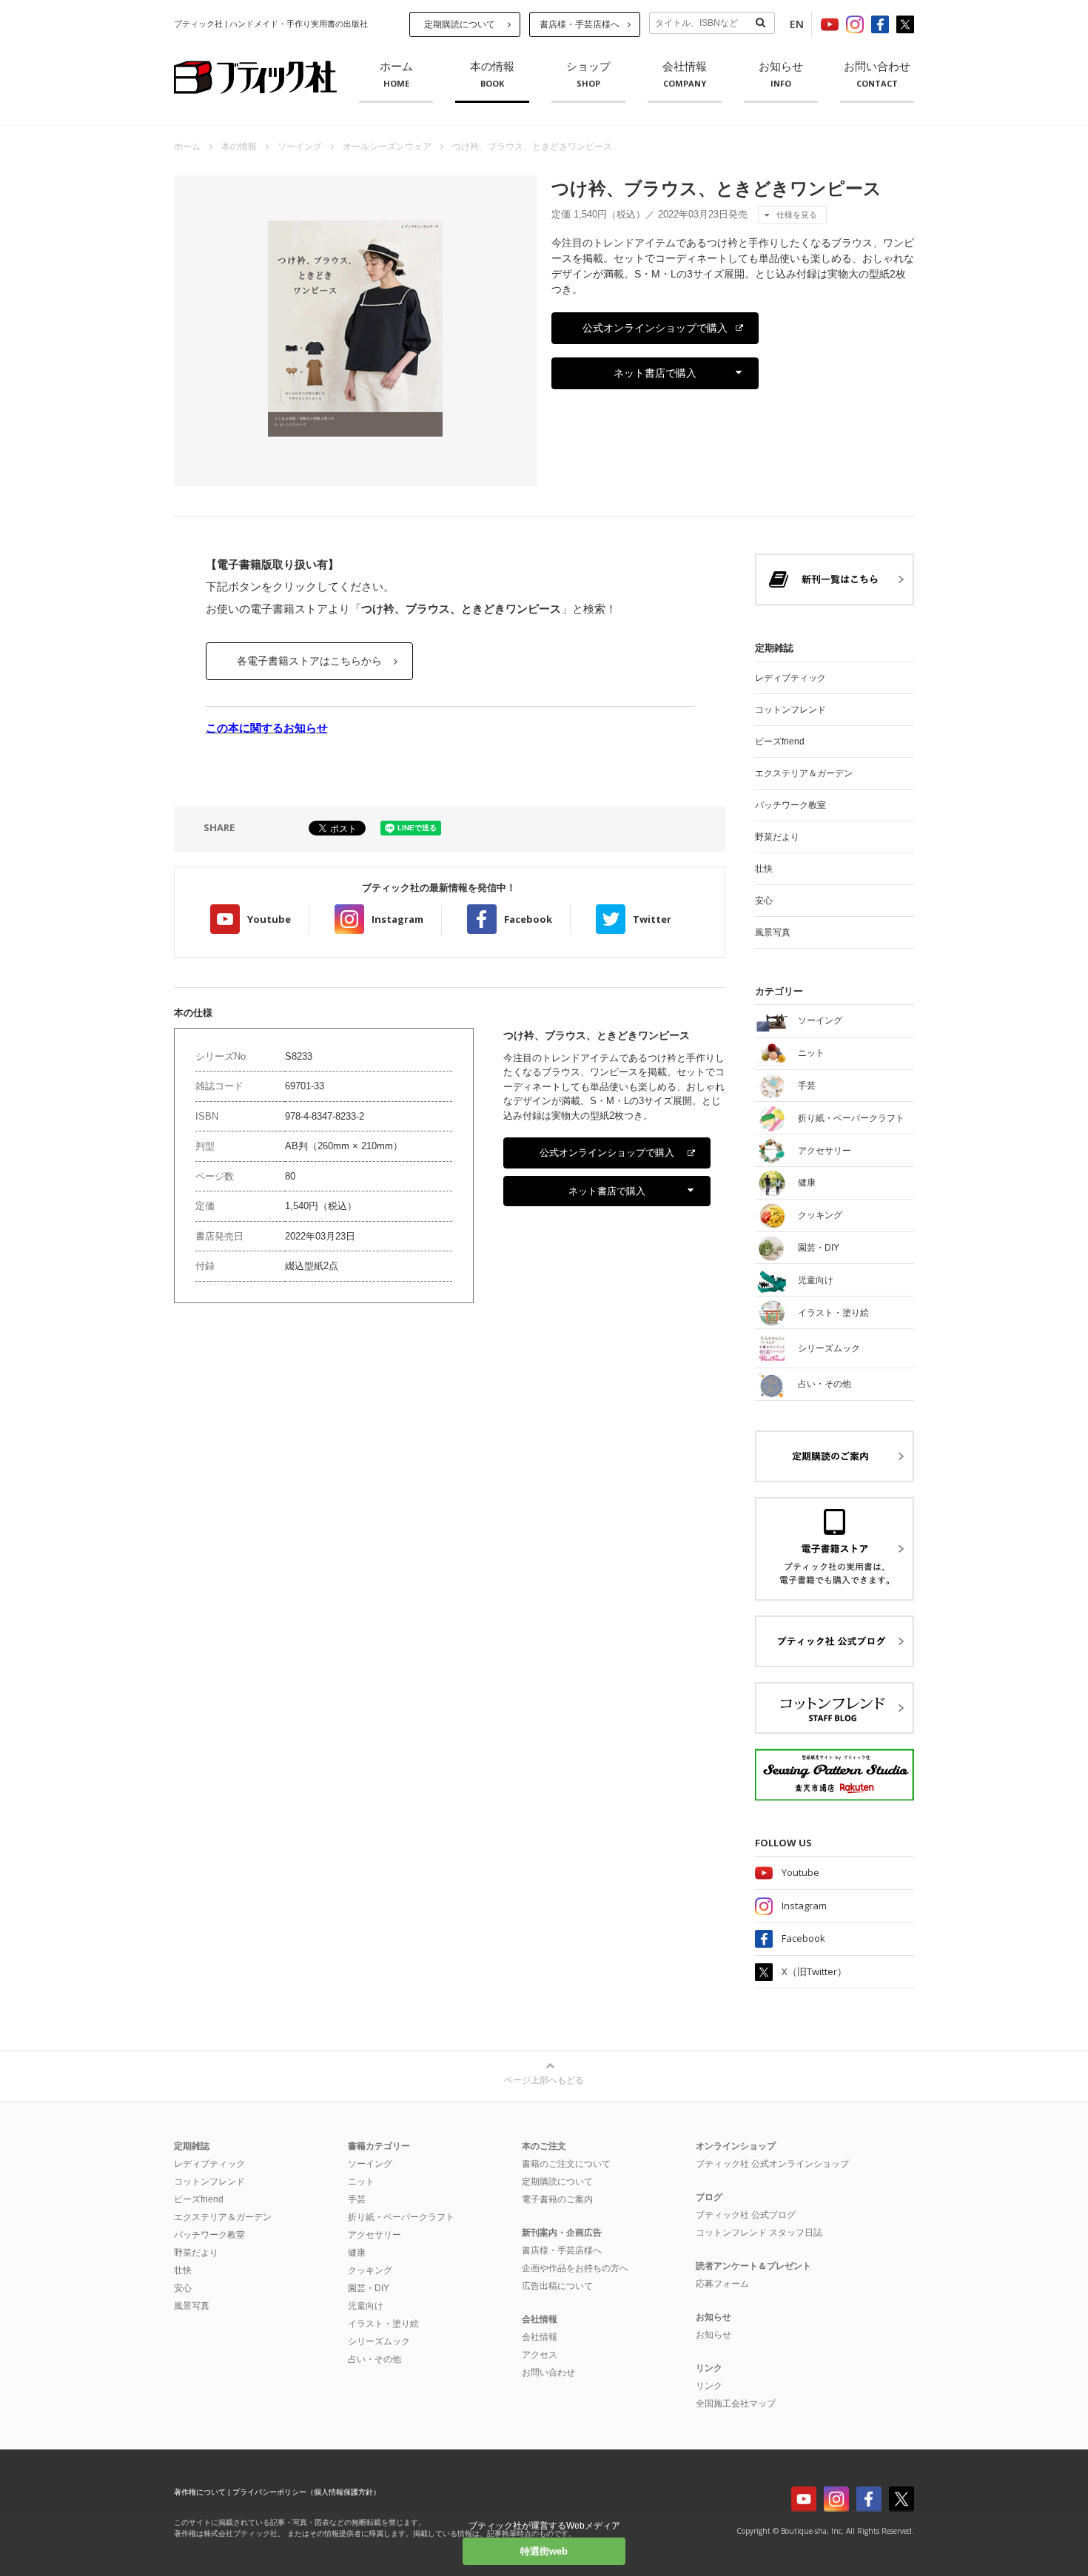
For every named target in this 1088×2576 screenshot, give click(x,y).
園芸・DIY (369, 2288)
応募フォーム (722, 2284)
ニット (361, 2182)
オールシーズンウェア (387, 147)
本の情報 (492, 75)
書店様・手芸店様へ (580, 24)
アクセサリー (375, 2235)
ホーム (396, 75)
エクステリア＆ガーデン (804, 773)
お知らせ (781, 75)
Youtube (269, 919)
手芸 (357, 2199)
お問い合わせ (877, 75)
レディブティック (790, 678)
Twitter (652, 919)
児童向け (366, 2306)
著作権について (200, 2492)
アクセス (540, 2355)
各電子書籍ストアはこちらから (309, 661)
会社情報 (685, 75)
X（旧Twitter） (814, 1971)
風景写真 (773, 932)
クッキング (370, 2270)
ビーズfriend (780, 741)
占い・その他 (375, 2359)
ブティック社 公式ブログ (746, 2215)
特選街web (544, 2551)
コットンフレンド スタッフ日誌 (759, 2233)
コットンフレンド (790, 710)
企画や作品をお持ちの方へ (575, 2268)
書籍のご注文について (566, 2164)
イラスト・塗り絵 (383, 2324)
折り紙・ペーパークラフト (401, 2217)
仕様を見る (797, 215)
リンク (709, 2386)
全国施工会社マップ (736, 2404)
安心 (764, 901)
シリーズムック (379, 2341)
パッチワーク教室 (790, 805)
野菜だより (777, 837)
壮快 (764, 869)
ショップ (588, 75)
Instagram (397, 919)
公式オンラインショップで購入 (655, 328)
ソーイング (300, 147)
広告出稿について (557, 2286)
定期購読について (460, 24)
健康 (357, 2253)
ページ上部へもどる (544, 2080)
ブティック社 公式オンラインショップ (772, 2164)
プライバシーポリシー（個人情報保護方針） (306, 2492)
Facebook (528, 919)
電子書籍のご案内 (557, 2199)
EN (797, 24)
